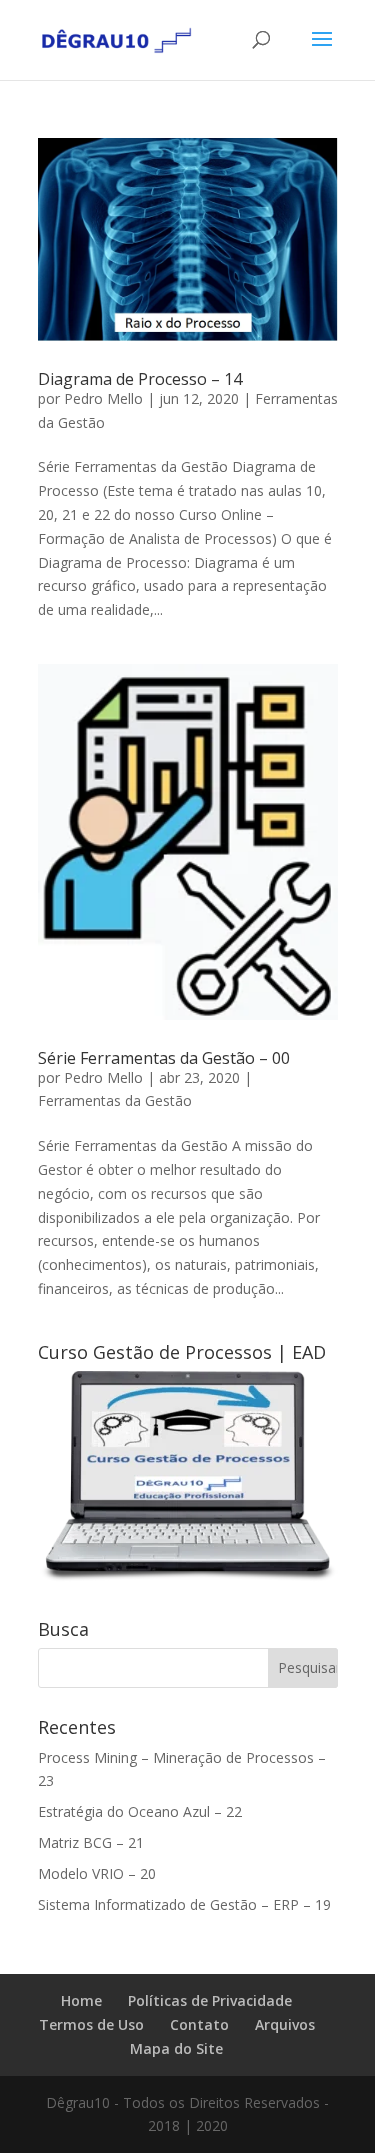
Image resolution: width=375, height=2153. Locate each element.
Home (81, 2000)
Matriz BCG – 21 (91, 1842)
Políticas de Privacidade (210, 2000)
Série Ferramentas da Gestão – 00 (164, 1058)
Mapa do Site (176, 2048)
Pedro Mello (103, 398)
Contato (199, 2024)
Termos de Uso (91, 2024)
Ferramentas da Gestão (115, 1100)
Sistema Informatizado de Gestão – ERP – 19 (184, 1904)
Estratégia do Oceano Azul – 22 (140, 1811)
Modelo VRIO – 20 (97, 1873)
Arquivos (285, 2024)
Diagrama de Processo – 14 (140, 379)
